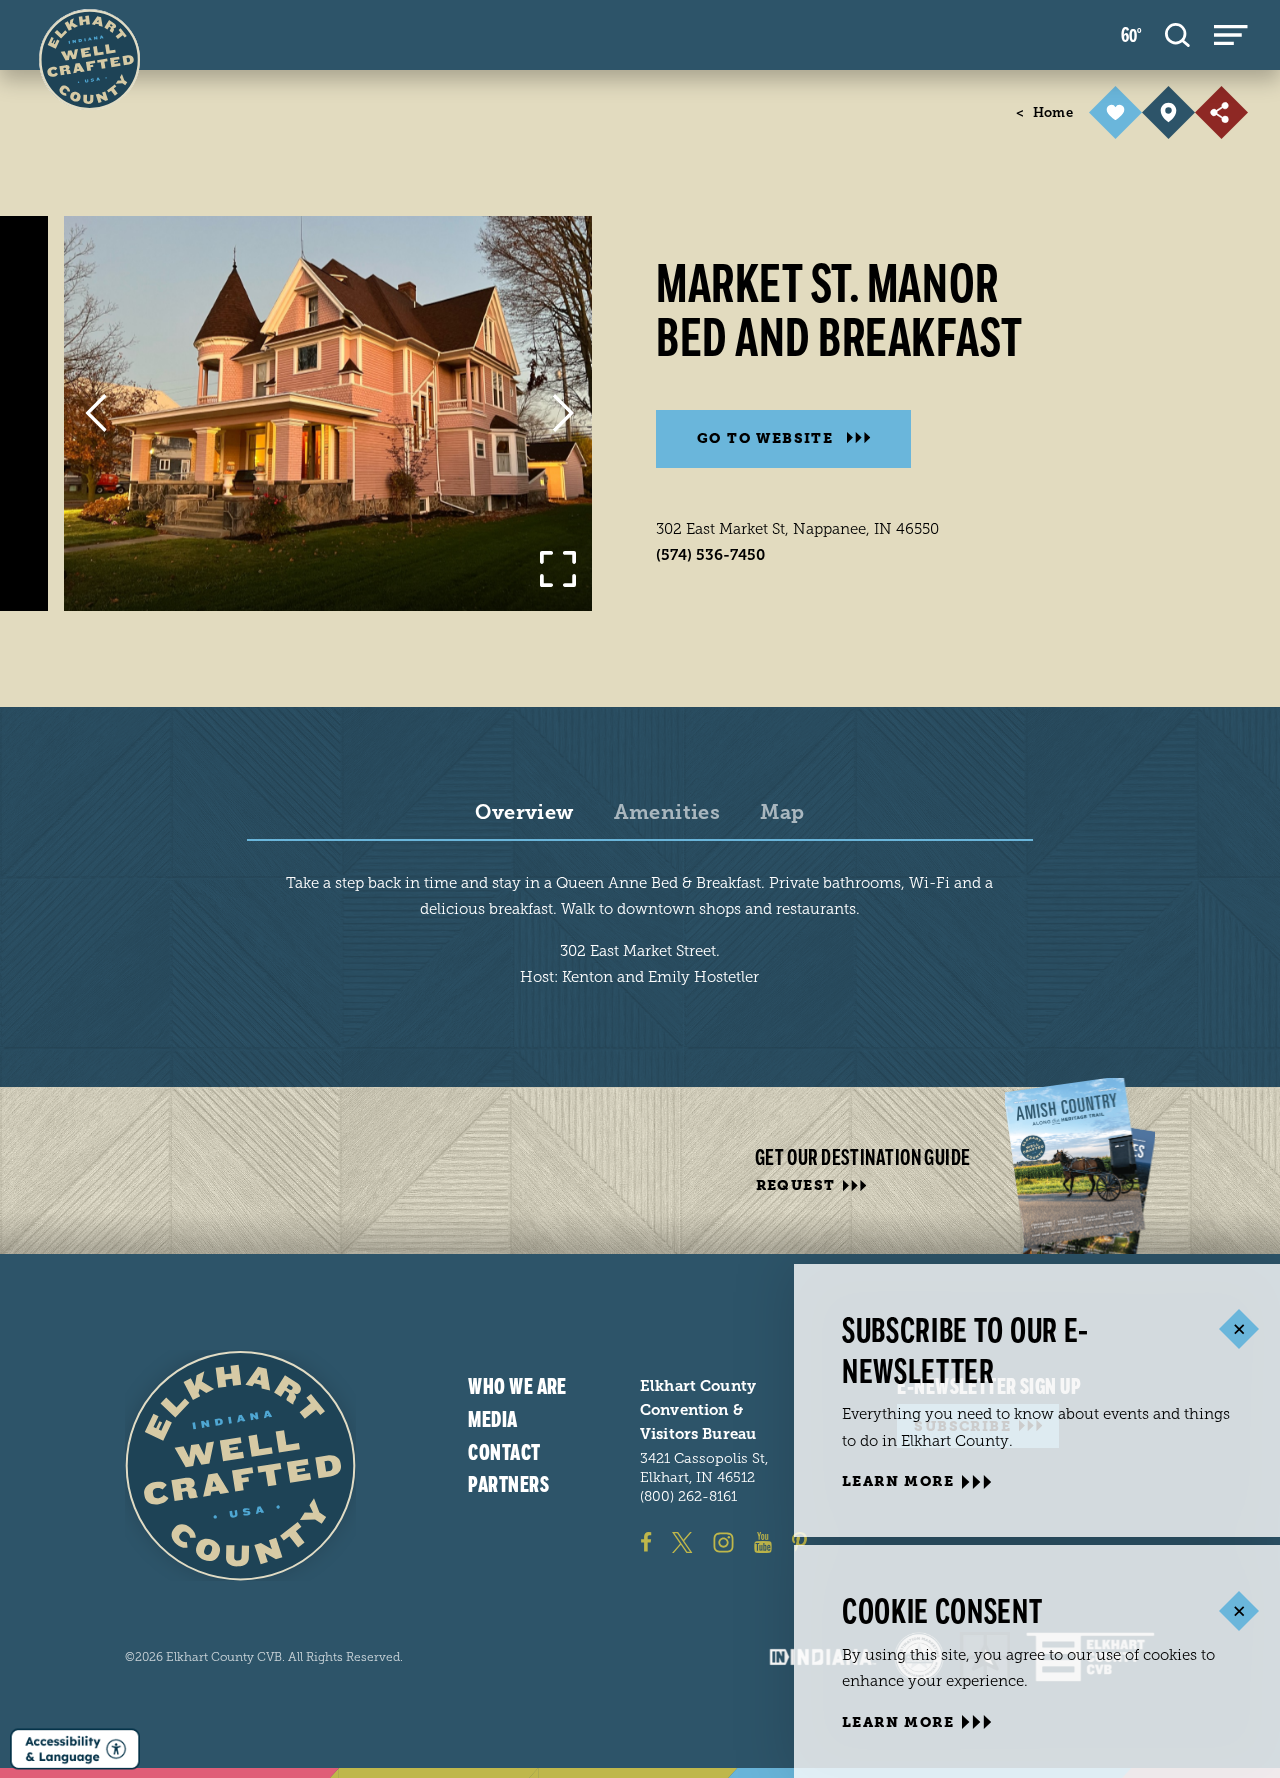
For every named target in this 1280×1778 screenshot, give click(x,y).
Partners (508, 1485)
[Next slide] (562, 413)
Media (492, 1420)
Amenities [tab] (667, 813)
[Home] (240, 1465)
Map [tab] (782, 813)
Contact (504, 1453)
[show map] (1168, 112)
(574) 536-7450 (710, 555)
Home (1044, 112)
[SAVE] (1115, 112)
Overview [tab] (524, 813)
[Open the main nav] (1231, 35)
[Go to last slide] (95, 413)
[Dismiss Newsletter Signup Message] (1238, 1329)
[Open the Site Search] (1177, 35)
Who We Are (517, 1387)
